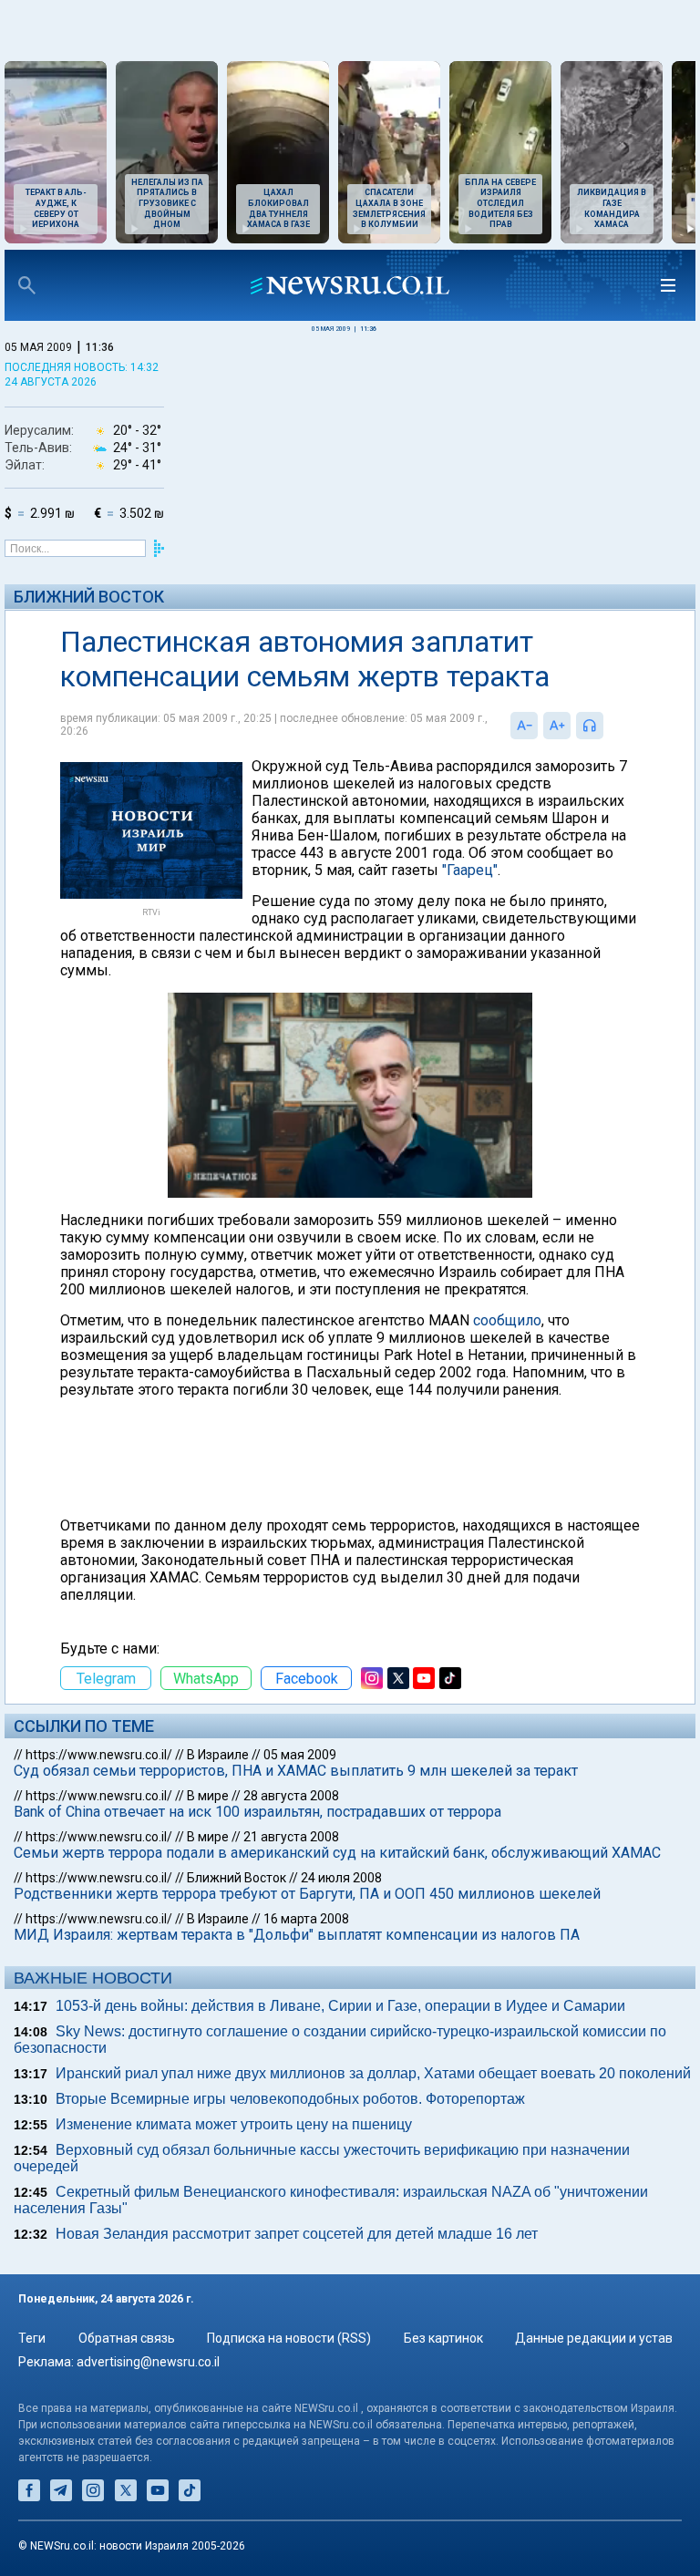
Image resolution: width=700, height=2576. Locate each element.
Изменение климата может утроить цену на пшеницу (234, 2124)
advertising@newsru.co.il (148, 2362)
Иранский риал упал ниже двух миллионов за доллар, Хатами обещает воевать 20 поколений (373, 2073)
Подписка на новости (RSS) (289, 2338)
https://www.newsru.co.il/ (99, 1755)
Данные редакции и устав (594, 2338)
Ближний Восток (89, 597)
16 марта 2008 (306, 1919)
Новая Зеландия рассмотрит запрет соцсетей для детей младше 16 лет (297, 2234)
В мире (208, 1796)
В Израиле (218, 1755)
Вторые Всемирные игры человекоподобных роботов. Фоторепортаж (290, 2099)
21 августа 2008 (291, 1837)
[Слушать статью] (608, 726)
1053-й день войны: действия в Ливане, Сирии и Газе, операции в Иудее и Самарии (340, 2006)
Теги (32, 2338)
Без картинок (443, 2338)
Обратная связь (127, 2338)
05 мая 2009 (300, 1755)
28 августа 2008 (291, 1796)
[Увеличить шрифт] (557, 726)
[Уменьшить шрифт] (524, 726)
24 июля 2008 (341, 1878)
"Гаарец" (470, 870)
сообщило (507, 1320)
